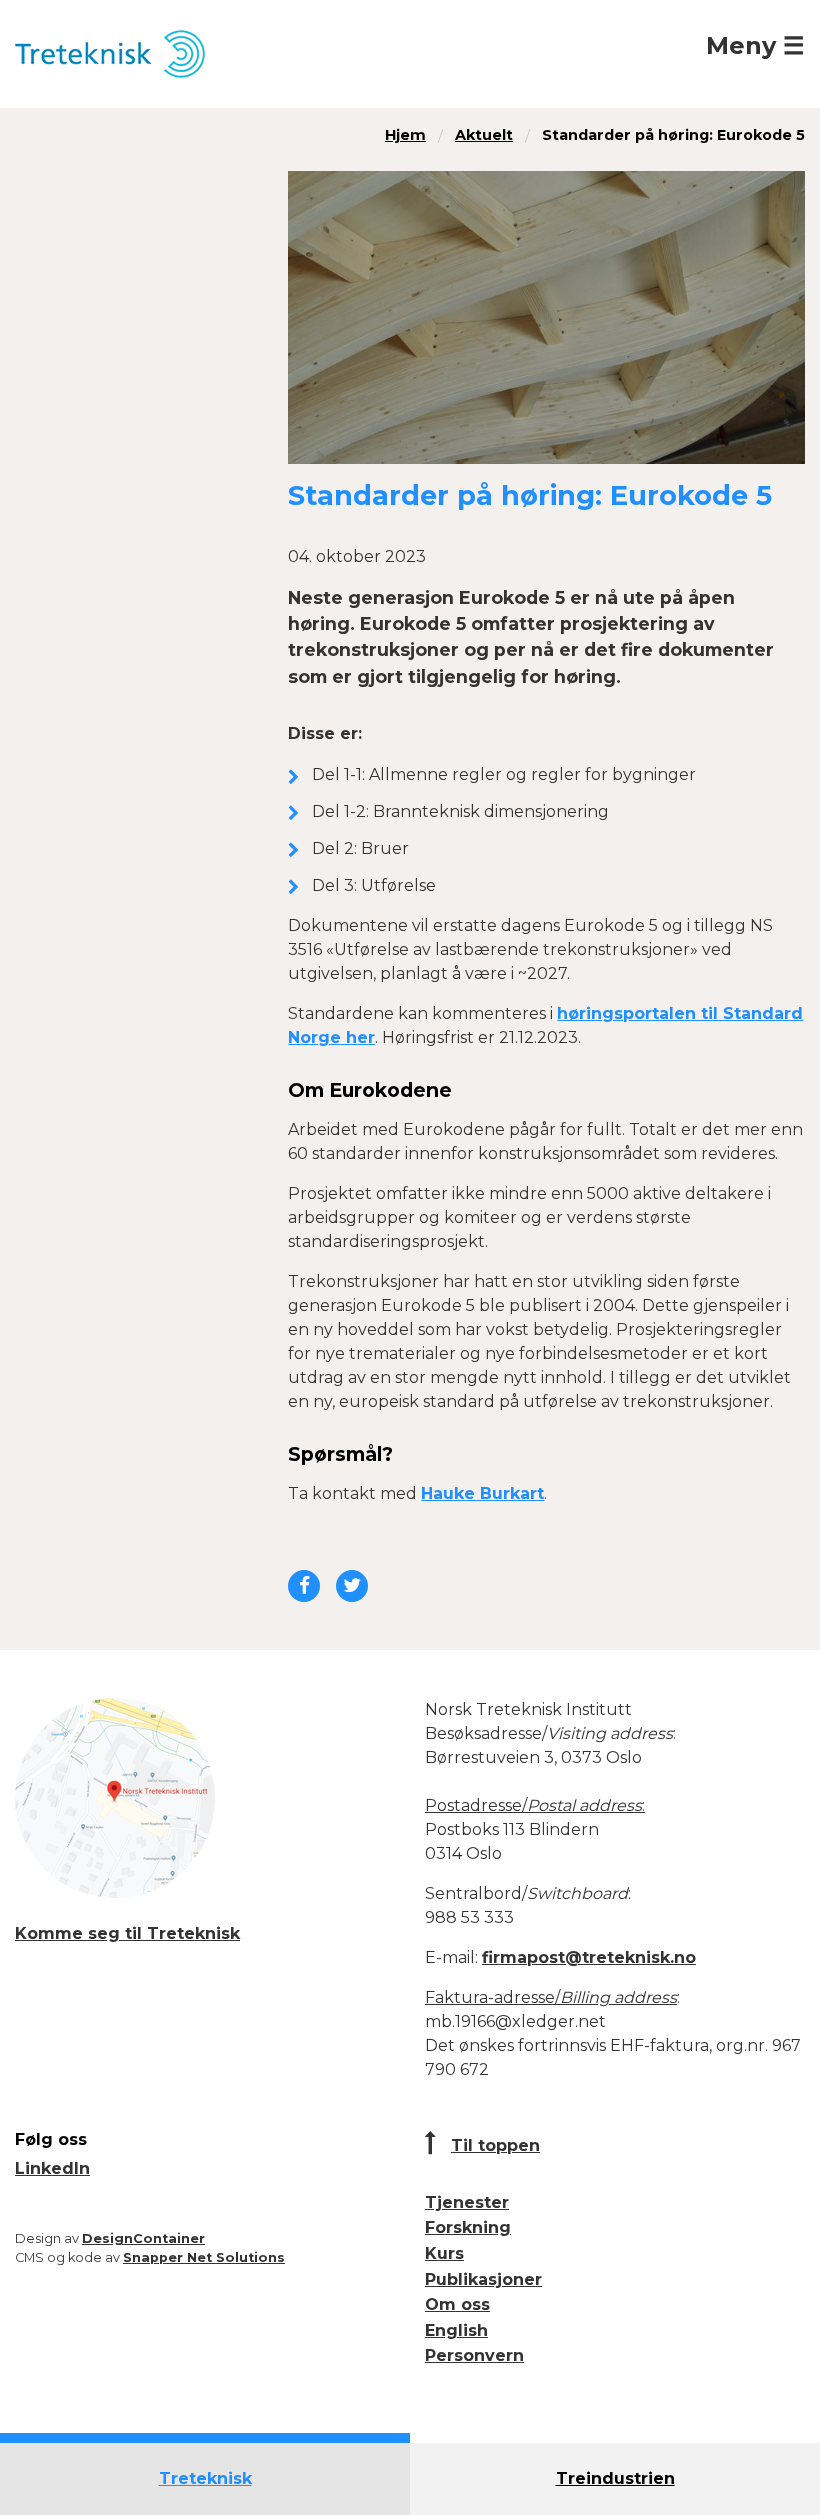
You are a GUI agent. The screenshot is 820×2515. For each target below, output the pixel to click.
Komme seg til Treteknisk (127, 1933)
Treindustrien (615, 2478)
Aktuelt (484, 135)
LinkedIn (52, 2168)
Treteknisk (205, 2478)
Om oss (457, 2304)
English (456, 2330)
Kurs (444, 2253)
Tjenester (467, 2202)
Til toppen (495, 2145)
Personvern (474, 2355)
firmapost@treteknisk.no (589, 1957)
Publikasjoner (483, 2279)
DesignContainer (143, 2238)
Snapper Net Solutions (204, 2257)
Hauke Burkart (482, 1493)
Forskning (468, 2227)
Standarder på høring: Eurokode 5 (673, 135)
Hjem (405, 135)
